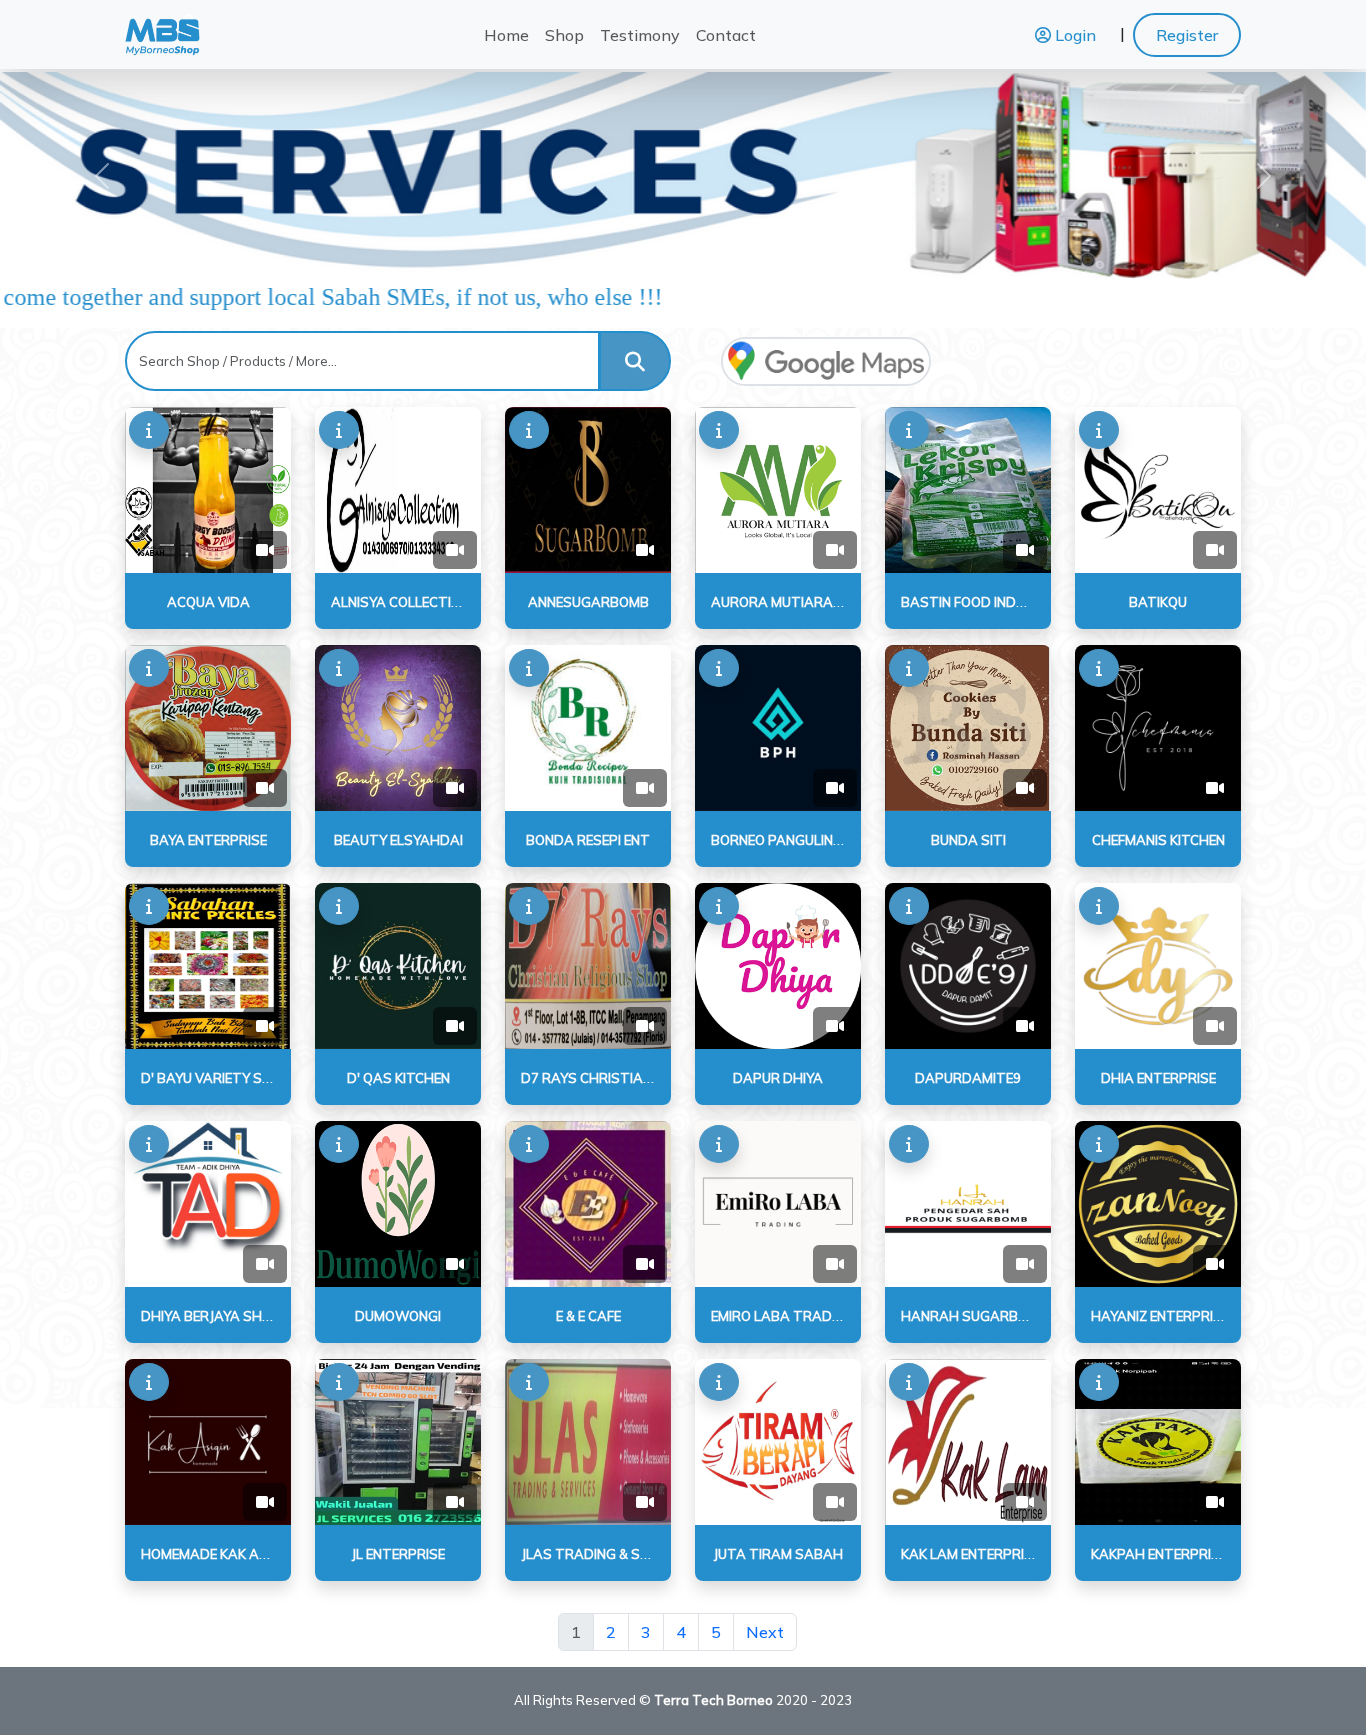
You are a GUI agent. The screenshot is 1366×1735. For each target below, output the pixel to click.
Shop (564, 35)
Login (1073, 35)
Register (1187, 35)
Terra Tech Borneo (713, 1700)
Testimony (640, 35)
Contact (726, 35)
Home (506, 35)
